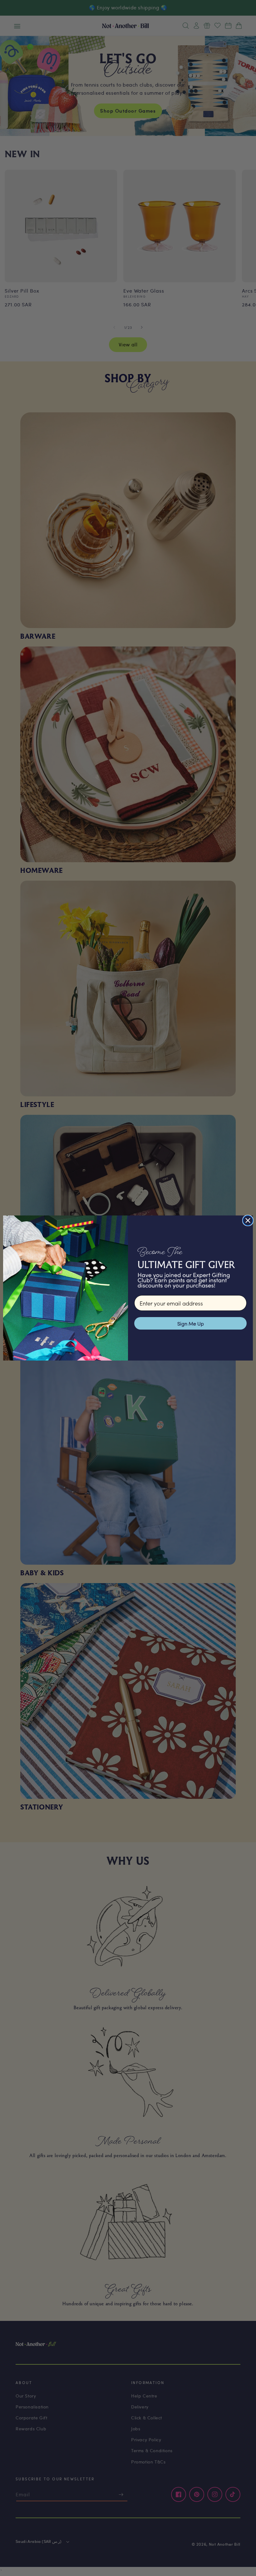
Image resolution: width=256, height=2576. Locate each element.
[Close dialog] (248, 1220)
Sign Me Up (191, 1323)
